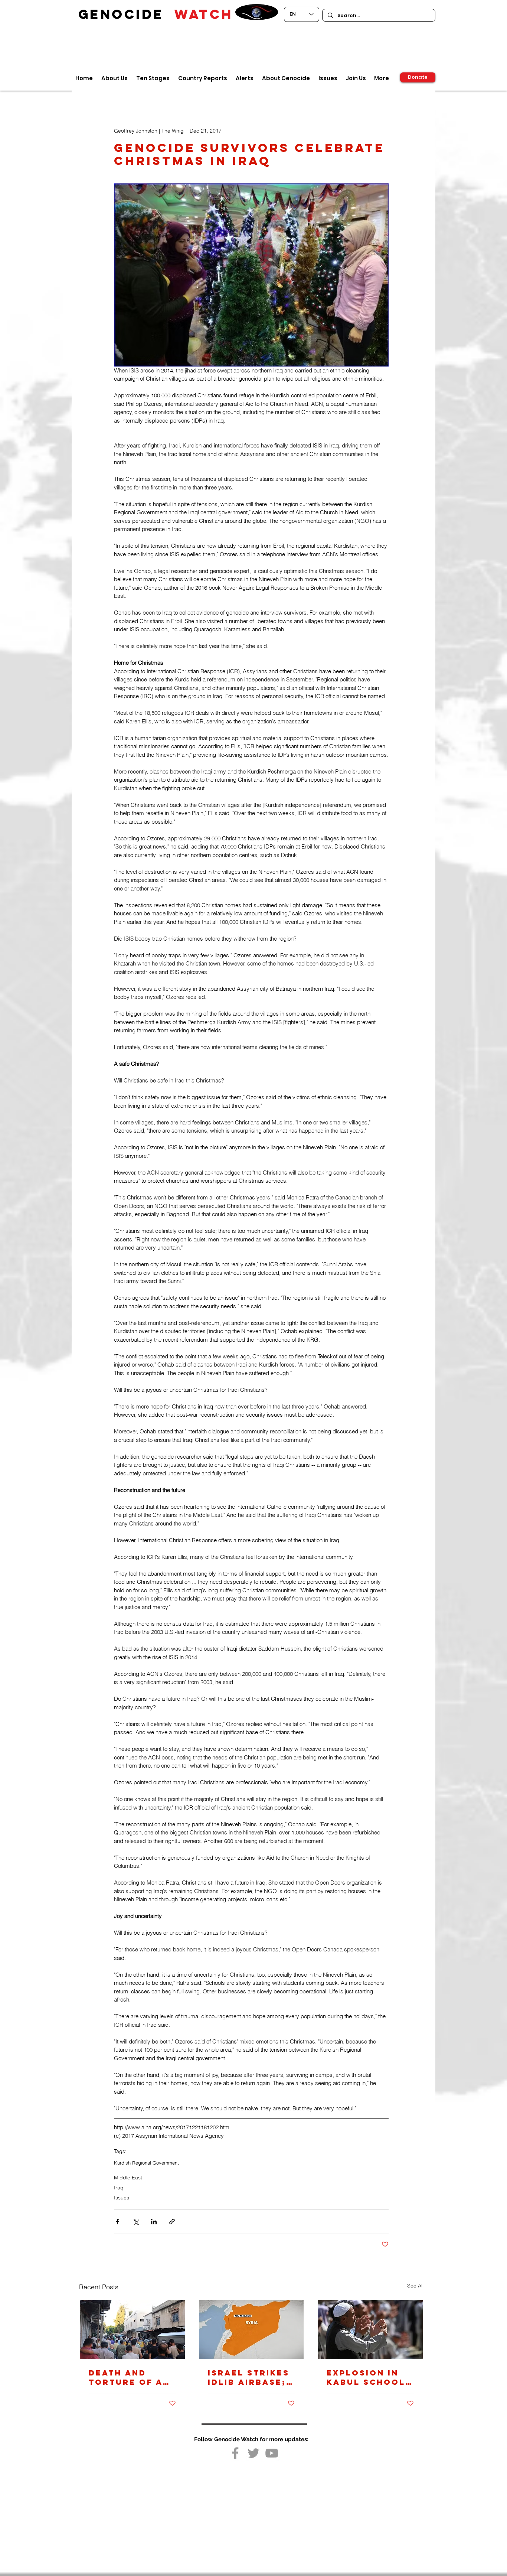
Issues (122, 2198)
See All (415, 2286)
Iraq (119, 2188)
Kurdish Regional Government (146, 2163)
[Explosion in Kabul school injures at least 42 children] (370, 2330)
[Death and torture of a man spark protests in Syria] (132, 2330)
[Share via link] (172, 2222)
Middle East (128, 2178)
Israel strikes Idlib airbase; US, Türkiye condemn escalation (249, 2377)
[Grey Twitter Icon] (253, 2453)
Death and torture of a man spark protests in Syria (126, 2377)
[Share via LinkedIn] (154, 2222)
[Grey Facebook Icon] (235, 2453)
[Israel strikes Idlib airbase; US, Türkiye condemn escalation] (251, 2330)
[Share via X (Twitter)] (136, 2222)
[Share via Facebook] (117, 2222)
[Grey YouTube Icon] (272, 2453)
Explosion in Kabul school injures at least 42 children (366, 2377)
